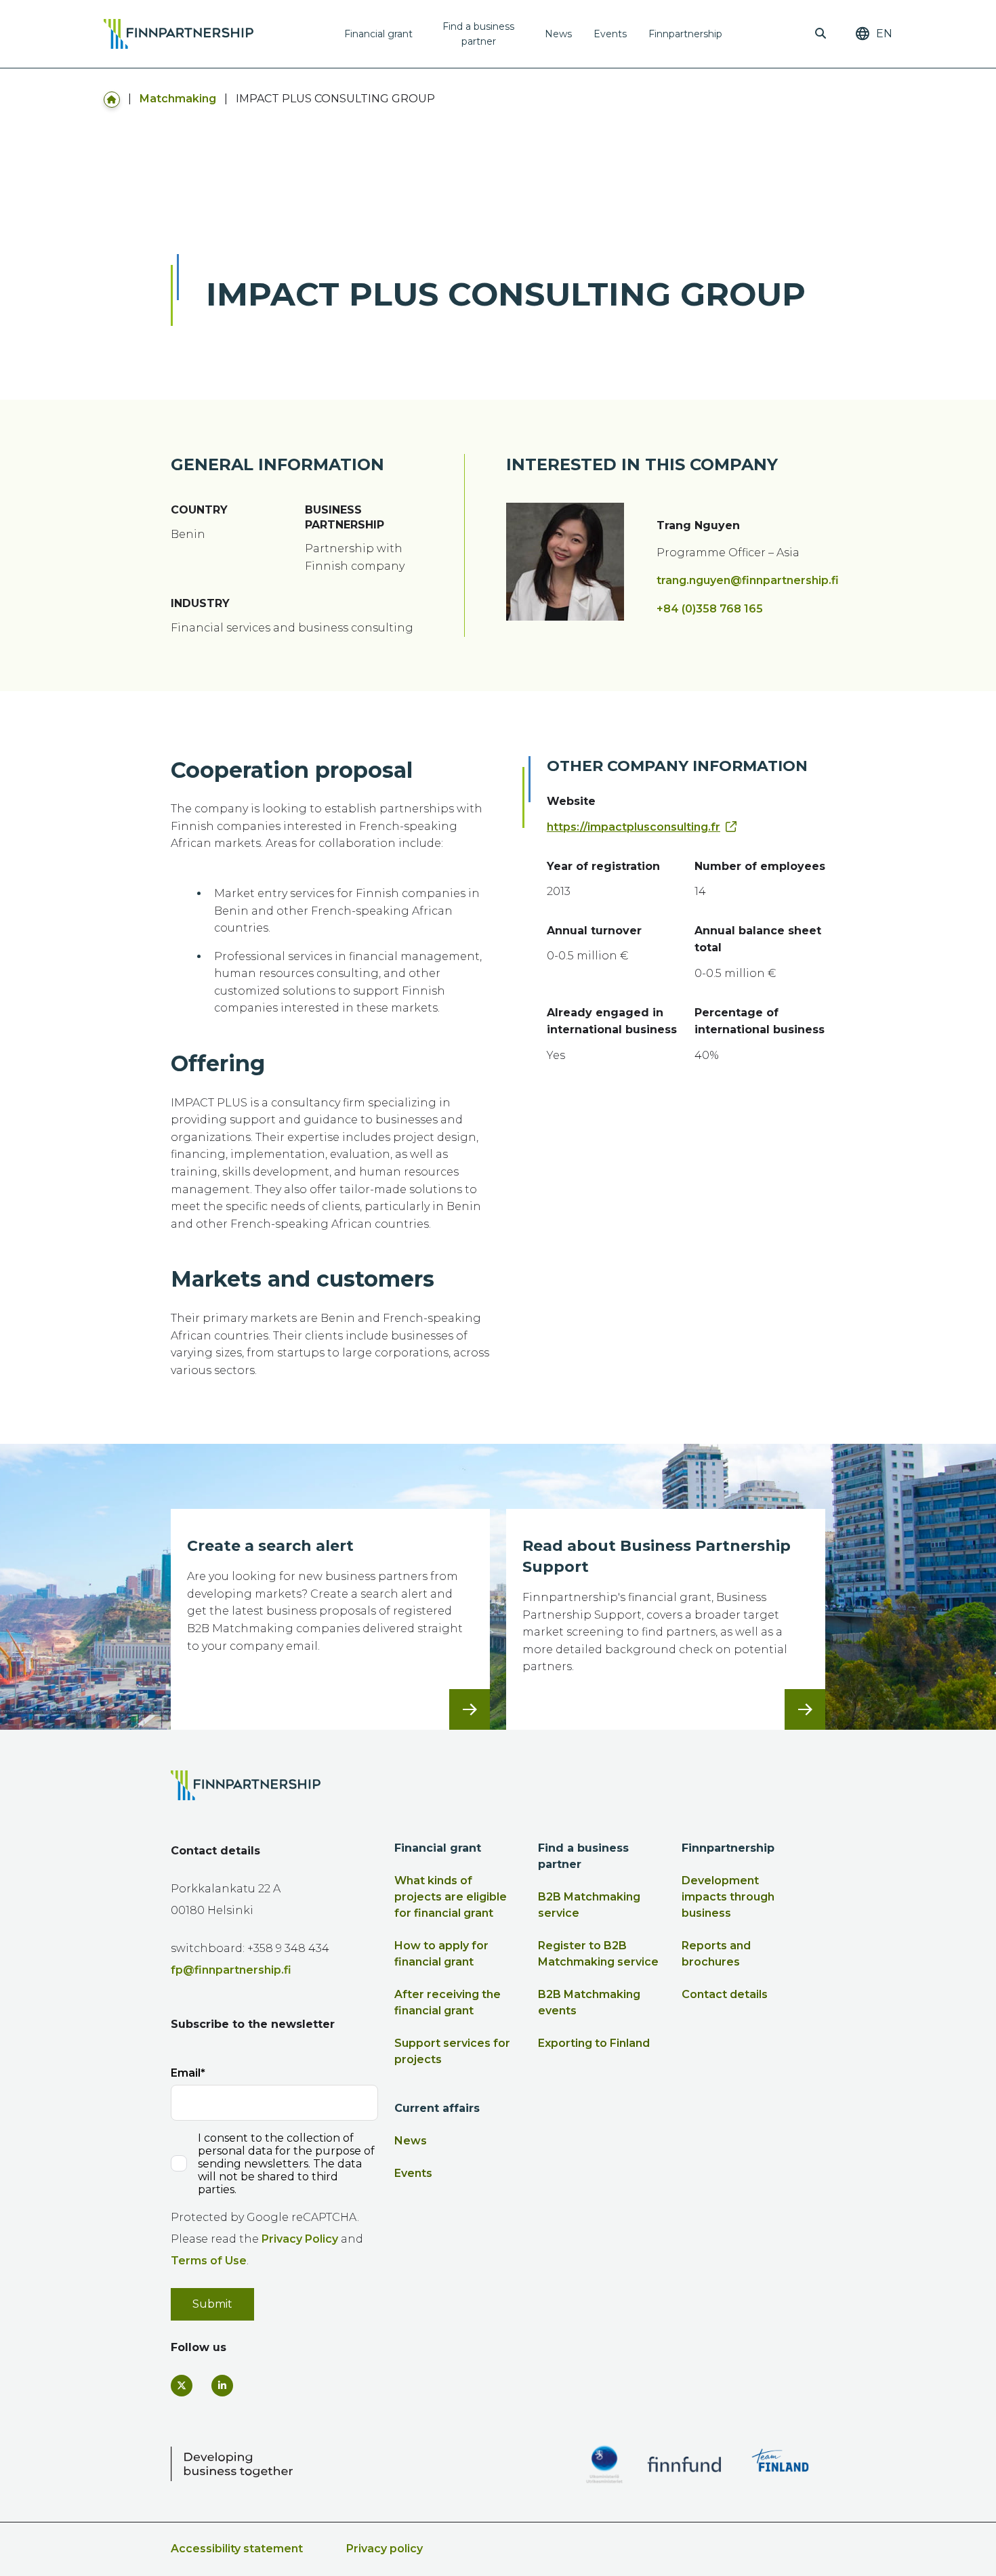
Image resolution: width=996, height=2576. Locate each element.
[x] (182, 2386)
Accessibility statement (237, 2549)
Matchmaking (178, 99)
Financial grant (378, 34)
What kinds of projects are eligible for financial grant (451, 1897)
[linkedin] (222, 2386)
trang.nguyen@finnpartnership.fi (748, 580)
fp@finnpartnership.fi (231, 1970)
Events (610, 34)
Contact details (725, 1994)
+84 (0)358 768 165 (710, 609)
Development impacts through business (728, 1897)
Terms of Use (209, 2261)
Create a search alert (270, 1546)
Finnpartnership (685, 34)
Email (186, 2073)
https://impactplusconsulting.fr (634, 827)
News (558, 34)
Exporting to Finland (594, 2043)
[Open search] (821, 34)
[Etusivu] (112, 99)
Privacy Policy (300, 2239)
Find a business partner (478, 34)
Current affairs (437, 2108)
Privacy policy (385, 2549)
